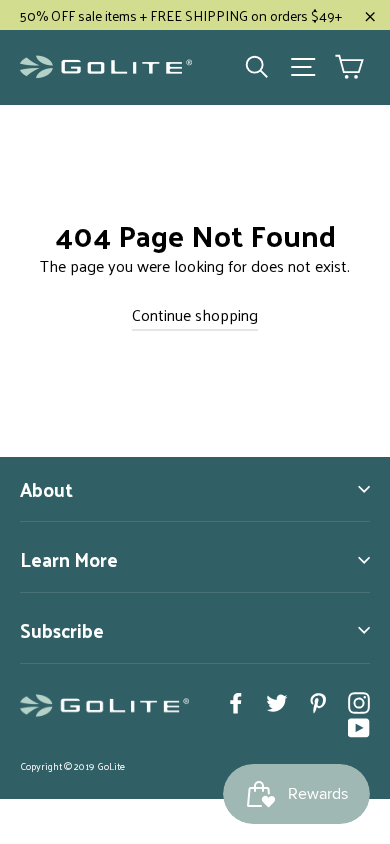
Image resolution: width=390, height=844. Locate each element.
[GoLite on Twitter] (277, 701)
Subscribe (62, 630)
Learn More (69, 559)
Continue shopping (195, 314)
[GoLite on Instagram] (359, 701)
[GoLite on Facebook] (236, 701)
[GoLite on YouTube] (359, 726)
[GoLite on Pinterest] (318, 701)
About (46, 489)
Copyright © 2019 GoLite (72, 766)
